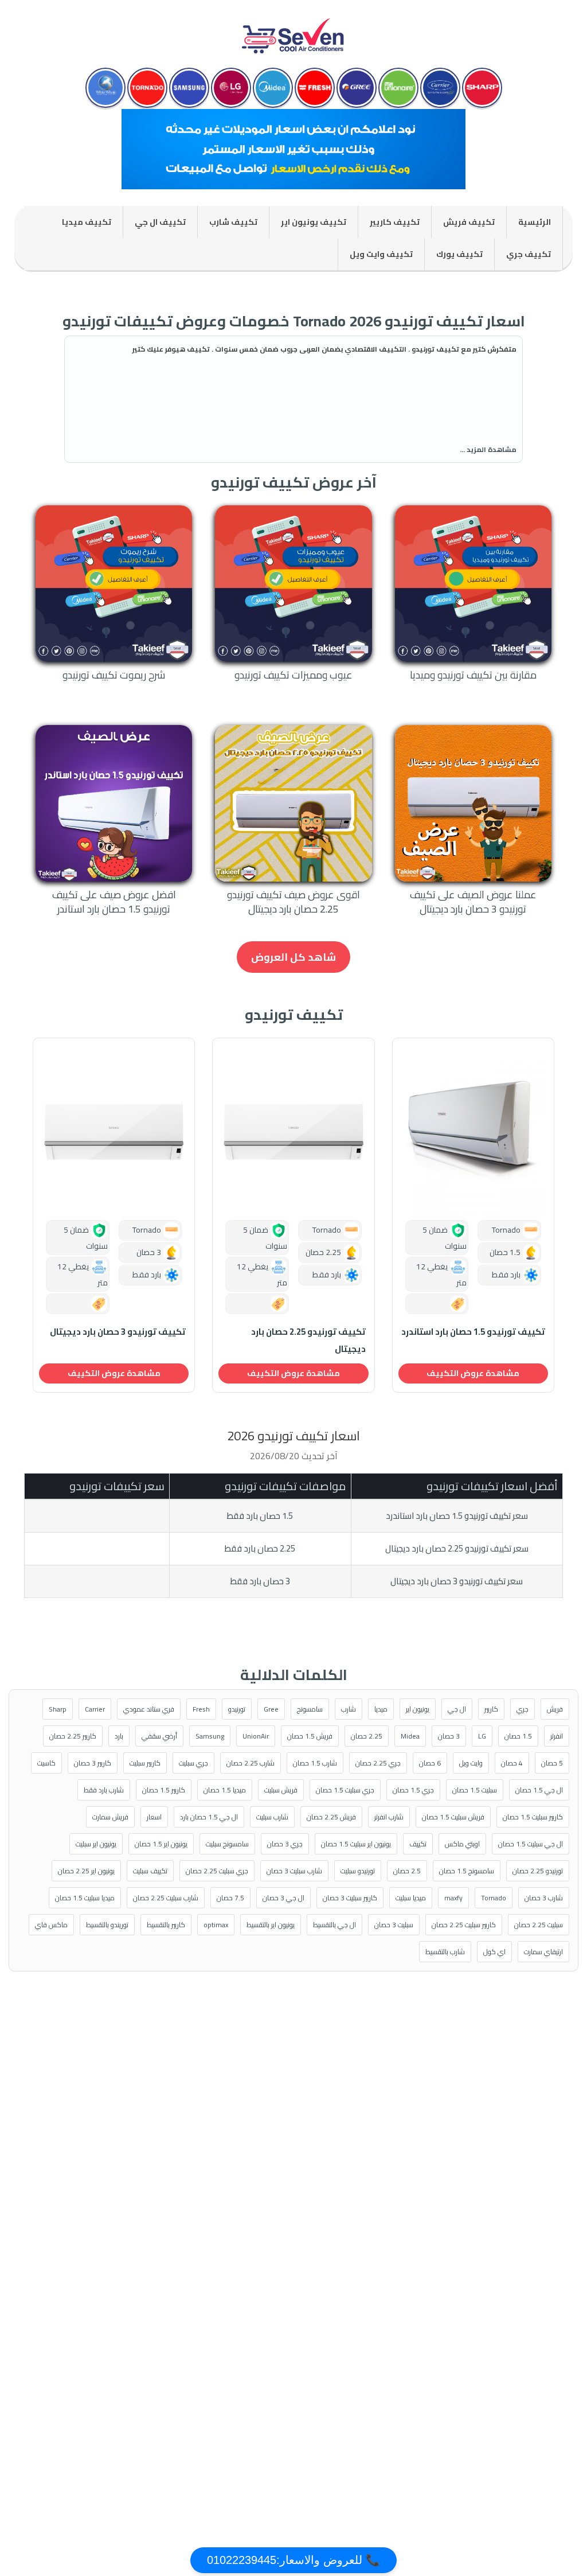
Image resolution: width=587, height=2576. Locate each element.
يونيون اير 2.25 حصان (86, 1871)
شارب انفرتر (389, 1817)
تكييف (418, 1844)
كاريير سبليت (145, 1763)
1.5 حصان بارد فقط (260, 1516)
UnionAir (256, 1736)
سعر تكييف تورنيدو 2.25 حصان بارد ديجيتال (457, 1548)
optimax (216, 1925)
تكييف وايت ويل (381, 254)
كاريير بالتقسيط (166, 1925)
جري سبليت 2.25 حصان (217, 1871)
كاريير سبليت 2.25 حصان (464, 1925)
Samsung (210, 1736)
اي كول (494, 1952)
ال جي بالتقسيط (334, 1925)
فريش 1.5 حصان (310, 1736)
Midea (410, 1736)
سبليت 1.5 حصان (475, 1790)
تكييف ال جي (160, 222)
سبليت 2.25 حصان (539, 1925)
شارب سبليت (272, 1817)
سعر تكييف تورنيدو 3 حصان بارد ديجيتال (457, 1581)
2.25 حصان (367, 1736)
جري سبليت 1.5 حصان (345, 1790)
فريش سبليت (281, 1790)
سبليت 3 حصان (394, 1925)
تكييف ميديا (87, 222)
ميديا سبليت (411, 1898)
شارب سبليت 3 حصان (294, 1871)
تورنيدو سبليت (358, 1871)
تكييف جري (529, 254)
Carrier (95, 1709)
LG (482, 1736)
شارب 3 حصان (544, 1898)
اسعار (154, 1817)
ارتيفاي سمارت (543, 1952)
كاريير (491, 1709)
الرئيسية (535, 222)
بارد (119, 1736)
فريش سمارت (110, 1817)
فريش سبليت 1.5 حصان (453, 1817)
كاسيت (46, 1763)
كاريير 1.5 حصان (164, 1790)
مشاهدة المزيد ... (488, 449)
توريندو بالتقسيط (107, 1925)
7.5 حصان (230, 1898)
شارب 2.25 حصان (251, 1763)
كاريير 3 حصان (93, 1763)
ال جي (457, 1709)
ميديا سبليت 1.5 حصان (85, 1898)
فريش (555, 1709)
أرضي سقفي (159, 1736)
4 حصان (512, 1763)
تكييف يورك (459, 254)
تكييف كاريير (395, 222)
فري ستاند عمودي (149, 1709)
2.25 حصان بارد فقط (260, 1548)
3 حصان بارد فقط (260, 1581)
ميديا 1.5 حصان (225, 1790)
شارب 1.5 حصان (315, 1763)
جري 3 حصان (285, 1844)
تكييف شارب (233, 222)
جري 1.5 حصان (413, 1790)
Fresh (201, 1709)
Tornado (494, 1898)
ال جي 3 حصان (283, 1898)
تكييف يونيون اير (314, 222)
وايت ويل (471, 1763)
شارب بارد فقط (104, 1790)
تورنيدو (237, 1709)
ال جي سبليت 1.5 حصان (531, 1844)
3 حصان (449, 1736)
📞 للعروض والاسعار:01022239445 (293, 2560)
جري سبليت (193, 1763)
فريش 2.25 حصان (331, 1817)
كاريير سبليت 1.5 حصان (533, 1817)
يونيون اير (418, 1709)
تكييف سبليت (150, 1871)
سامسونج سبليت (227, 1844)
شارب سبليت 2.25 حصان (166, 1898)
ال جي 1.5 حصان (539, 1790)
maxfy (453, 1898)
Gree (271, 1709)
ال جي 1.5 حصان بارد (209, 1817)
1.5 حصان (518, 1736)
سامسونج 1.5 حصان (467, 1871)
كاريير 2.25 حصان (73, 1736)
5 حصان (552, 1763)
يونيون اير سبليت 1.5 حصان (356, 1844)
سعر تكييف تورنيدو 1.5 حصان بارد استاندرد (457, 1516)
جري (523, 1709)
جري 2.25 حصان (378, 1763)
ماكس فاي (51, 1925)
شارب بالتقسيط (445, 1952)
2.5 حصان (407, 1871)
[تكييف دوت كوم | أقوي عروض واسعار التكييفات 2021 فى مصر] (293, 31)
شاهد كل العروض (293, 957)
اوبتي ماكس (462, 1844)
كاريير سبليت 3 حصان (350, 1898)
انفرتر (557, 1736)
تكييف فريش (469, 222)
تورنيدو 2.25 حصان (538, 1871)
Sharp (58, 1709)
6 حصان (430, 1763)
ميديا (381, 1709)
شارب (349, 1709)
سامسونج (310, 1709)
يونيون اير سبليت (96, 1844)
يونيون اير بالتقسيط (271, 1925)
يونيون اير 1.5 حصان (161, 1844)
